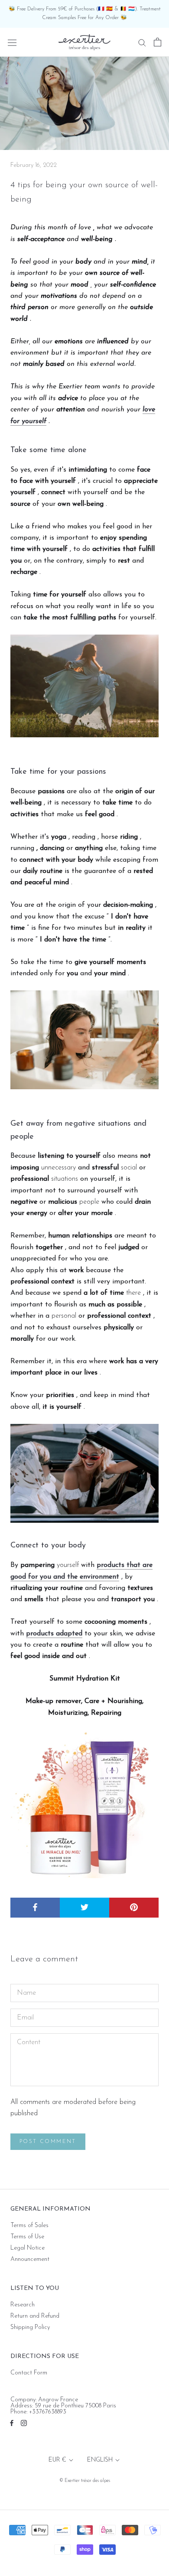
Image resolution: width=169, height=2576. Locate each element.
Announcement (30, 2260)
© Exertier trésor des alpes (85, 2481)
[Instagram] (24, 2423)
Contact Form (29, 2373)
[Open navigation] (12, 42)
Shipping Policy (30, 2328)
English (100, 2460)
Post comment (48, 2142)
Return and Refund (35, 2316)
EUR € (57, 2460)
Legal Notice (28, 2248)
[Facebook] (12, 2423)
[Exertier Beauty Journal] (84, 686)
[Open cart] (158, 42)
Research (23, 2305)
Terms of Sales (29, 2226)
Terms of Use (27, 2237)
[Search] (142, 42)
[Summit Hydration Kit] (84, 1804)
